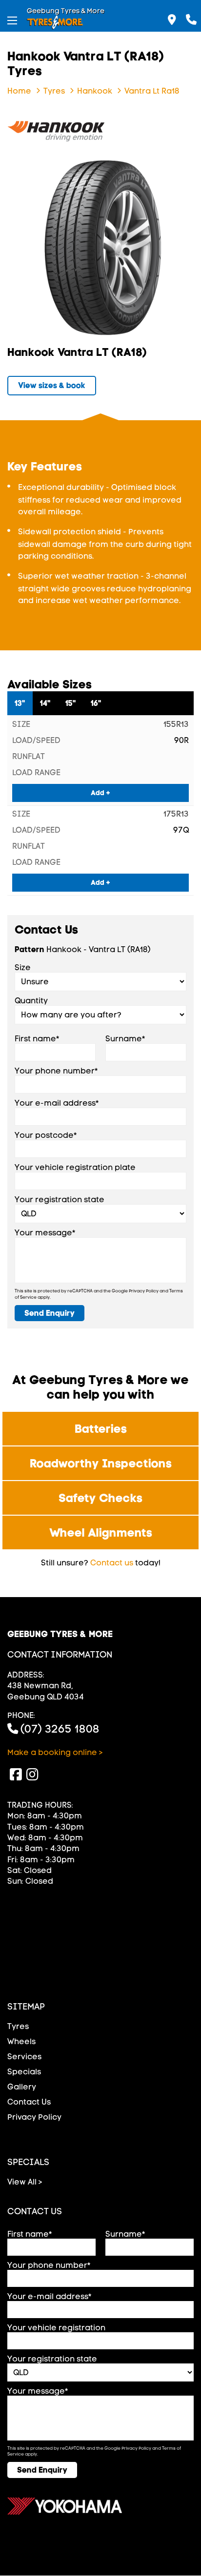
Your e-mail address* (57, 1103)
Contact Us (29, 2102)
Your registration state (60, 1200)
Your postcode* (46, 1135)
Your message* (45, 1233)
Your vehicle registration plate (75, 1167)
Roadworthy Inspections (101, 1463)
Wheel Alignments (101, 1532)
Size (23, 967)
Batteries (101, 1429)
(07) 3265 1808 (60, 1729)
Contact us (112, 1563)
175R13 (176, 814)
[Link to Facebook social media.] (16, 1775)
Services (24, 2057)
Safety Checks (100, 1498)
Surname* (125, 1039)
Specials (24, 2072)
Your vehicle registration (56, 2328)
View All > (25, 2182)
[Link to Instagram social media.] (32, 1775)
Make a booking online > (55, 1752)
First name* (37, 1039)
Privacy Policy (144, 1291)
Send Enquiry (50, 1313)
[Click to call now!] (191, 16)
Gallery (22, 2087)
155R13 (176, 724)
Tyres (18, 2026)
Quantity (31, 1001)
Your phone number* (56, 1071)
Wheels (21, 2041)
